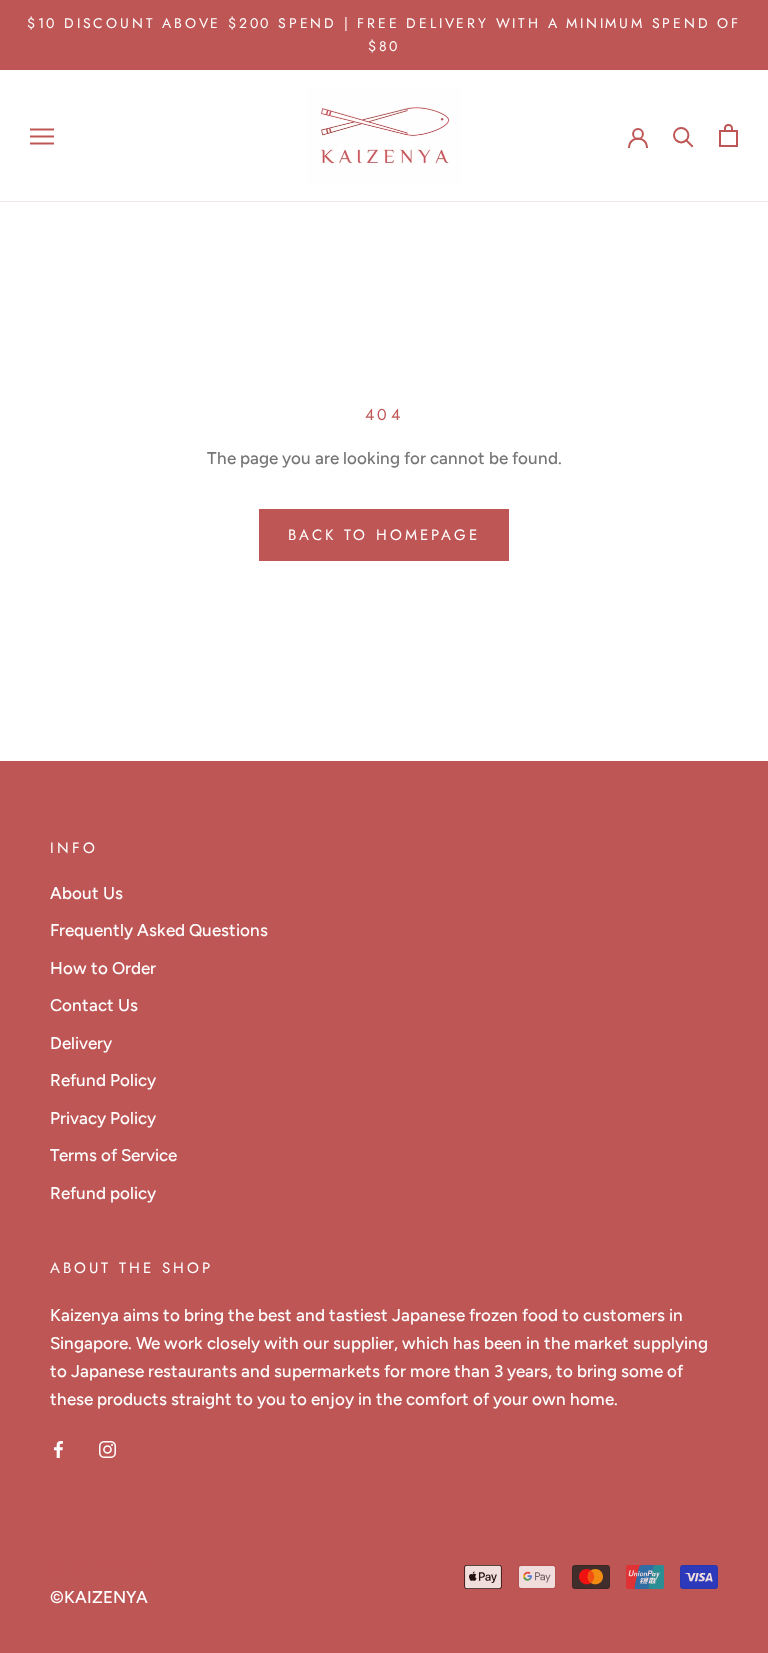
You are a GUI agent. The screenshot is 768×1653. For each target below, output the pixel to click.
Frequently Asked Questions (159, 930)
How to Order (103, 968)
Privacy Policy (103, 1118)
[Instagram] (107, 1447)
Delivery (81, 1043)
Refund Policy (103, 1080)
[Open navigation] (42, 136)
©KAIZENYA (99, 1597)
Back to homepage (384, 535)
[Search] (683, 135)
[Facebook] (58, 1447)
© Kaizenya (103, 1566)
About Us (86, 893)
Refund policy (103, 1193)
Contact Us (94, 1005)
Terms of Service (113, 1155)
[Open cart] (728, 135)
